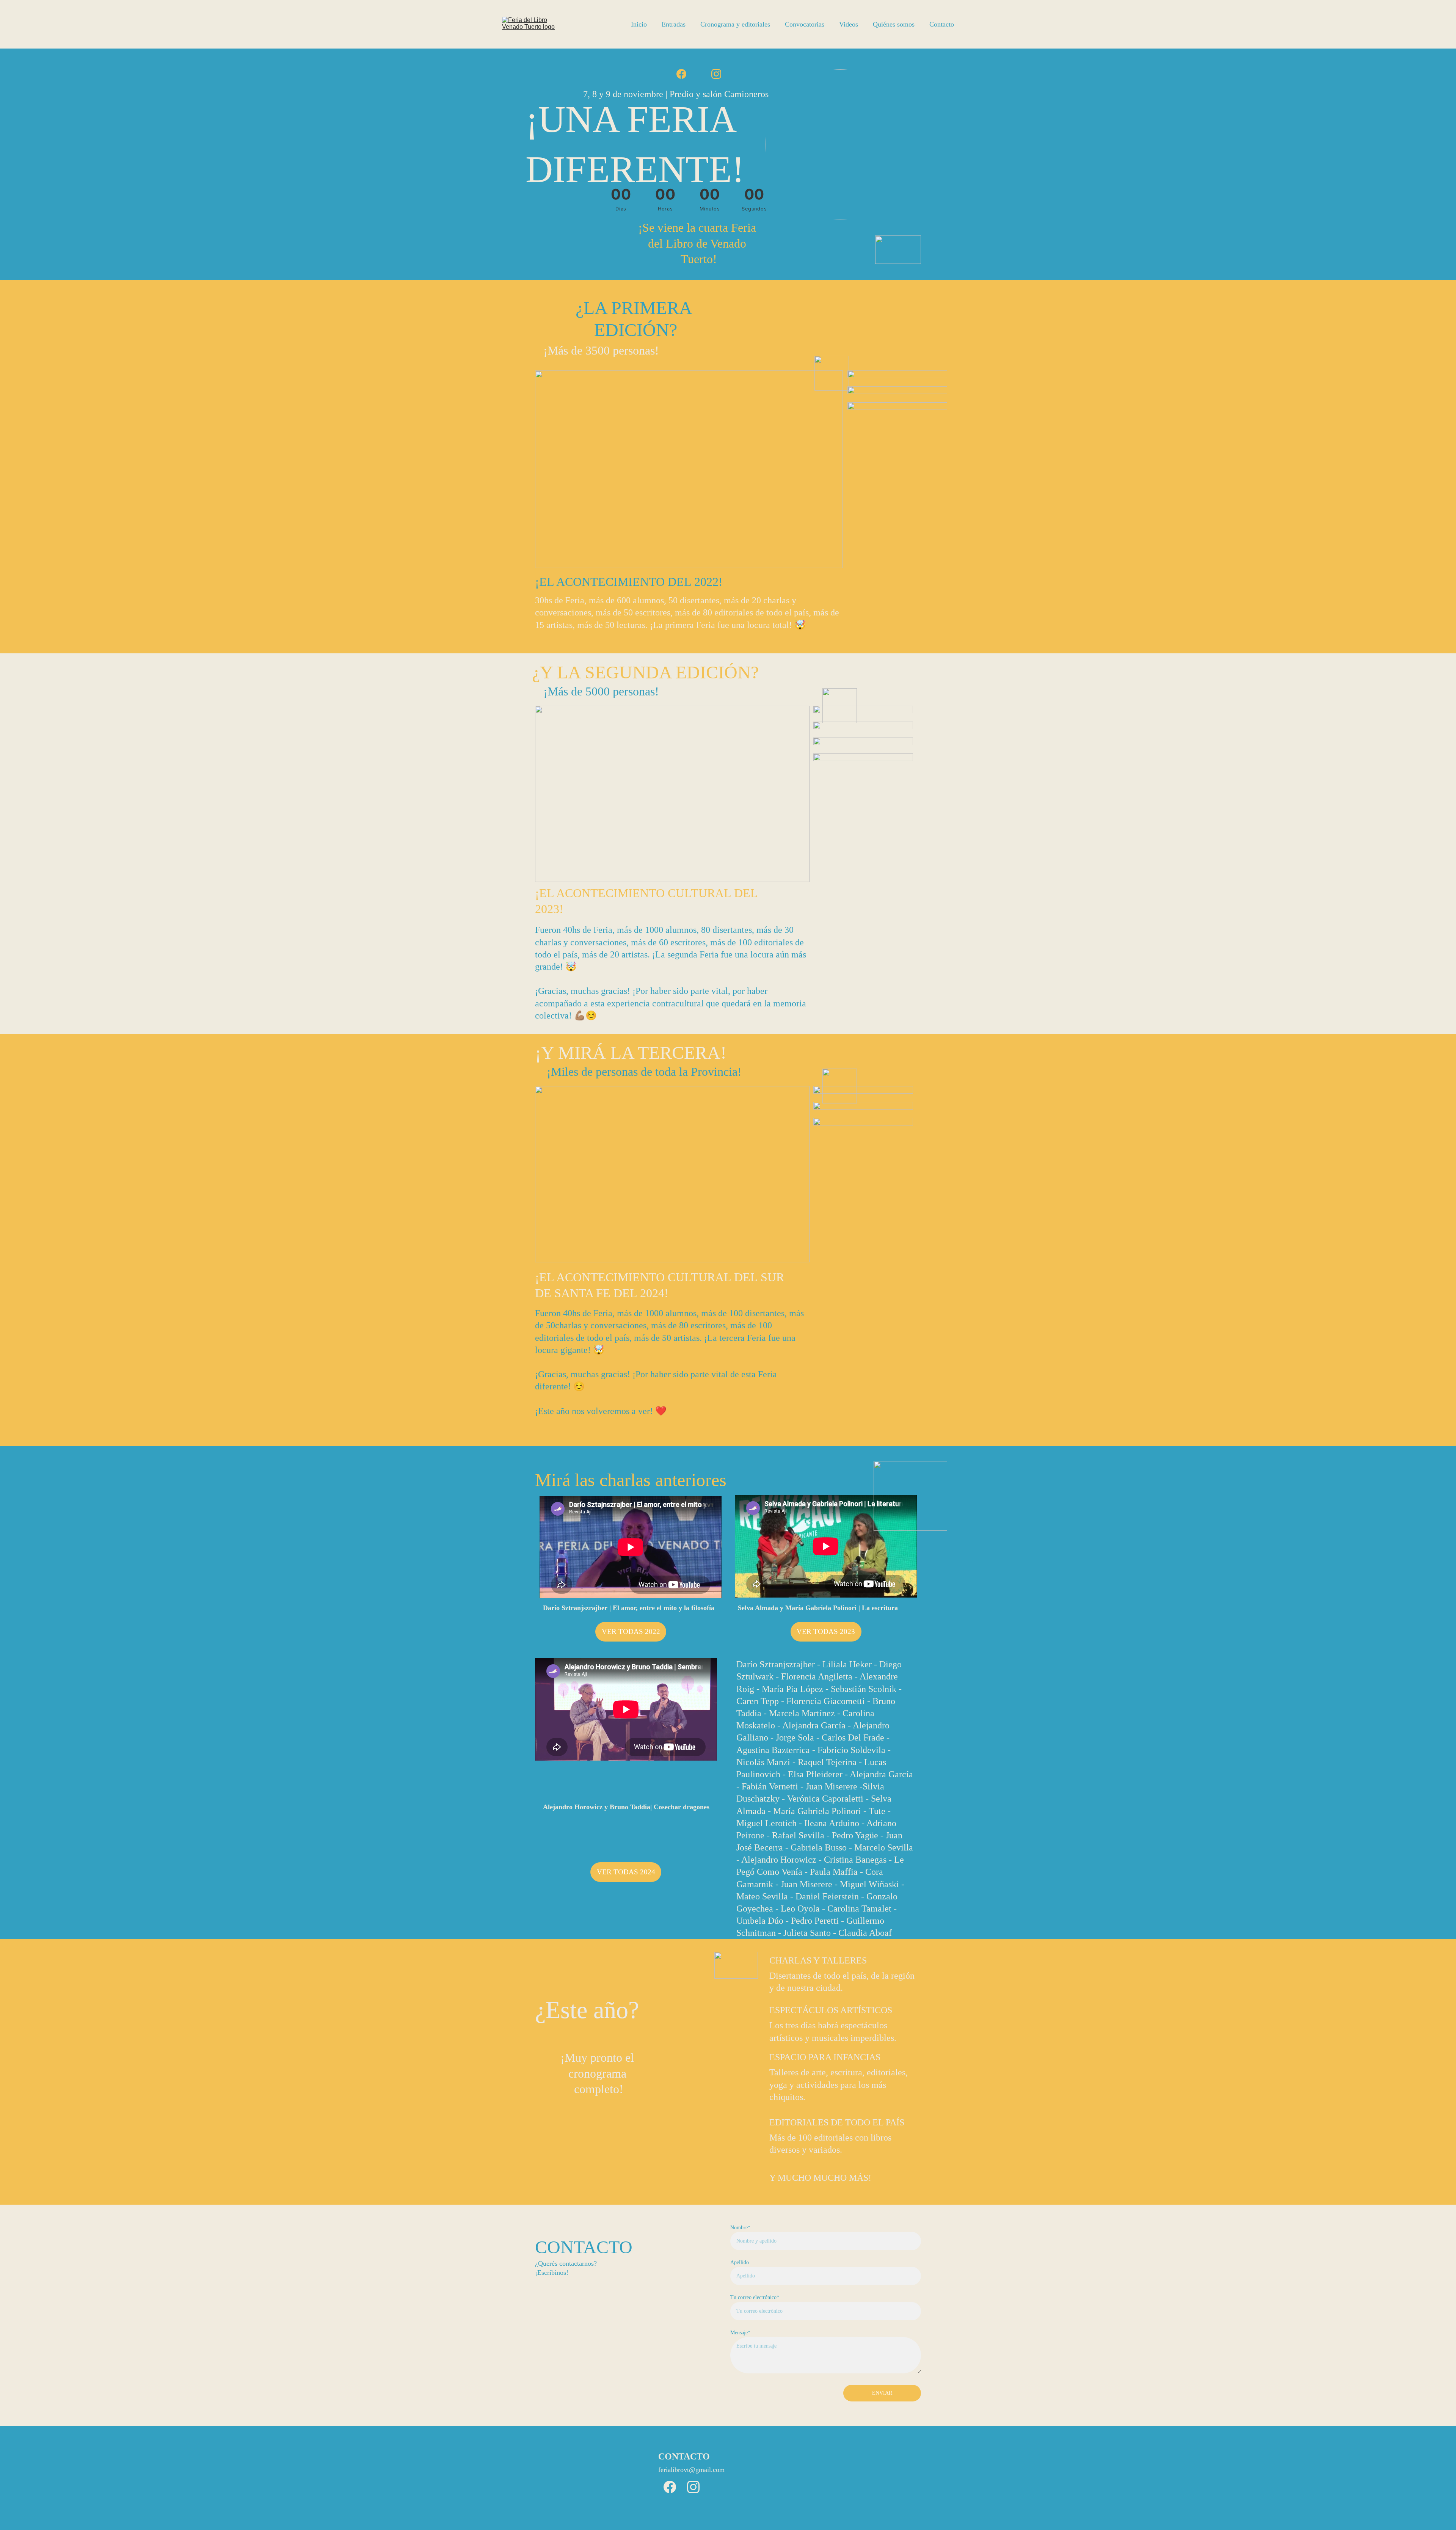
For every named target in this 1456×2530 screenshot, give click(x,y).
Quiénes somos (894, 24)
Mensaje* (740, 2333)
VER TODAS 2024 (626, 1872)
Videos (849, 24)
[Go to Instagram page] (716, 74)
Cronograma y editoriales (735, 24)
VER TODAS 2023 (826, 1631)
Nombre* (740, 2228)
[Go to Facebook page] (681, 74)
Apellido (740, 2262)
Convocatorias (805, 24)
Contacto (942, 24)
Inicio (639, 24)
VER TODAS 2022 (631, 1631)
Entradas (674, 24)
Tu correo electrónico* (755, 2297)
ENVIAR (882, 2393)
